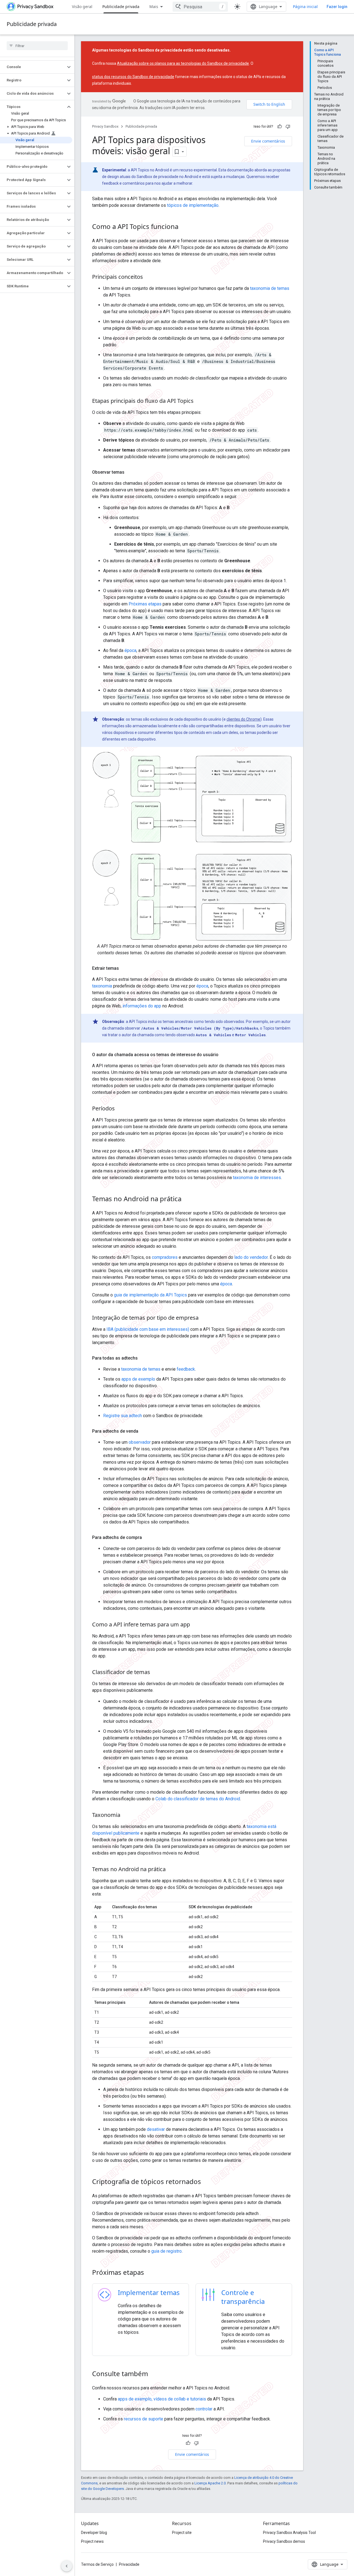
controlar (204, 2409)
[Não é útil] (288, 127)
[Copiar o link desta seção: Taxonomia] (126, 1815)
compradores (165, 1257)
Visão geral (82, 7)
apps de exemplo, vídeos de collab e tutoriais (162, 2399)
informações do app (142, 1006)
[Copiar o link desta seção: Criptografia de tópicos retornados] (207, 2182)
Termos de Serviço (97, 2564)
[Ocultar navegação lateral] (67, 2566)
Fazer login (337, 7)
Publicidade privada (121, 7)
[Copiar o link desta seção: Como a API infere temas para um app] (196, 1625)
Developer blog (94, 2533)
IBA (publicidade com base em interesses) (148, 1329)
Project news (92, 2541)
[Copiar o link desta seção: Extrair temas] (124, 968)
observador (140, 1442)
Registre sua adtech (123, 1416)
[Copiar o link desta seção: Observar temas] (130, 472)
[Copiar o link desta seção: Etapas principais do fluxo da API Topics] (199, 401)
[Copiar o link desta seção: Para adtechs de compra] (147, 1538)
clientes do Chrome (243, 719)
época (130, 650)
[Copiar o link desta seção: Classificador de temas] (156, 1672)
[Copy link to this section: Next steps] (151, 2273)
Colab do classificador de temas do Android (198, 1799)
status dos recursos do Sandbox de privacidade (133, 77)
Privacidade (129, 2564)
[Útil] (280, 127)
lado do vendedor (251, 1257)
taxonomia (102, 986)
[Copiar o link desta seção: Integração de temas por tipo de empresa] (204, 1318)
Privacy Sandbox (105, 126)
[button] (33, 67)
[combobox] (200, 7)
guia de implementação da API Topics (150, 1295)
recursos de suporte (144, 2419)
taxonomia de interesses (257, 1178)
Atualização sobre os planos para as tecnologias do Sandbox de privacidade (183, 63)
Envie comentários (268, 141)
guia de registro (166, 2251)
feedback (186, 1369)
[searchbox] (37, 46)
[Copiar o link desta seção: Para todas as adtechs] (143, 1358)
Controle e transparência (243, 2297)
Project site (182, 2533)
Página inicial (305, 7)
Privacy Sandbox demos (284, 2541)
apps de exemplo (138, 1379)
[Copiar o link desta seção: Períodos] (120, 1109)
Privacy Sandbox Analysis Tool (289, 2533)
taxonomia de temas (270, 288)
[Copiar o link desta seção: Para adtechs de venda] (144, 1431)
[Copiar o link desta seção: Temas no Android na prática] (187, 1199)
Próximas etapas (145, 604)
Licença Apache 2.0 (210, 2483)
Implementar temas (149, 2292)
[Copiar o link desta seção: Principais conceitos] (149, 277)
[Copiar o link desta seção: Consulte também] (153, 2374)
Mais (154, 7)
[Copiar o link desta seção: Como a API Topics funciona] (184, 227)
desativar (156, 2129)
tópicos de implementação (193, 205)
